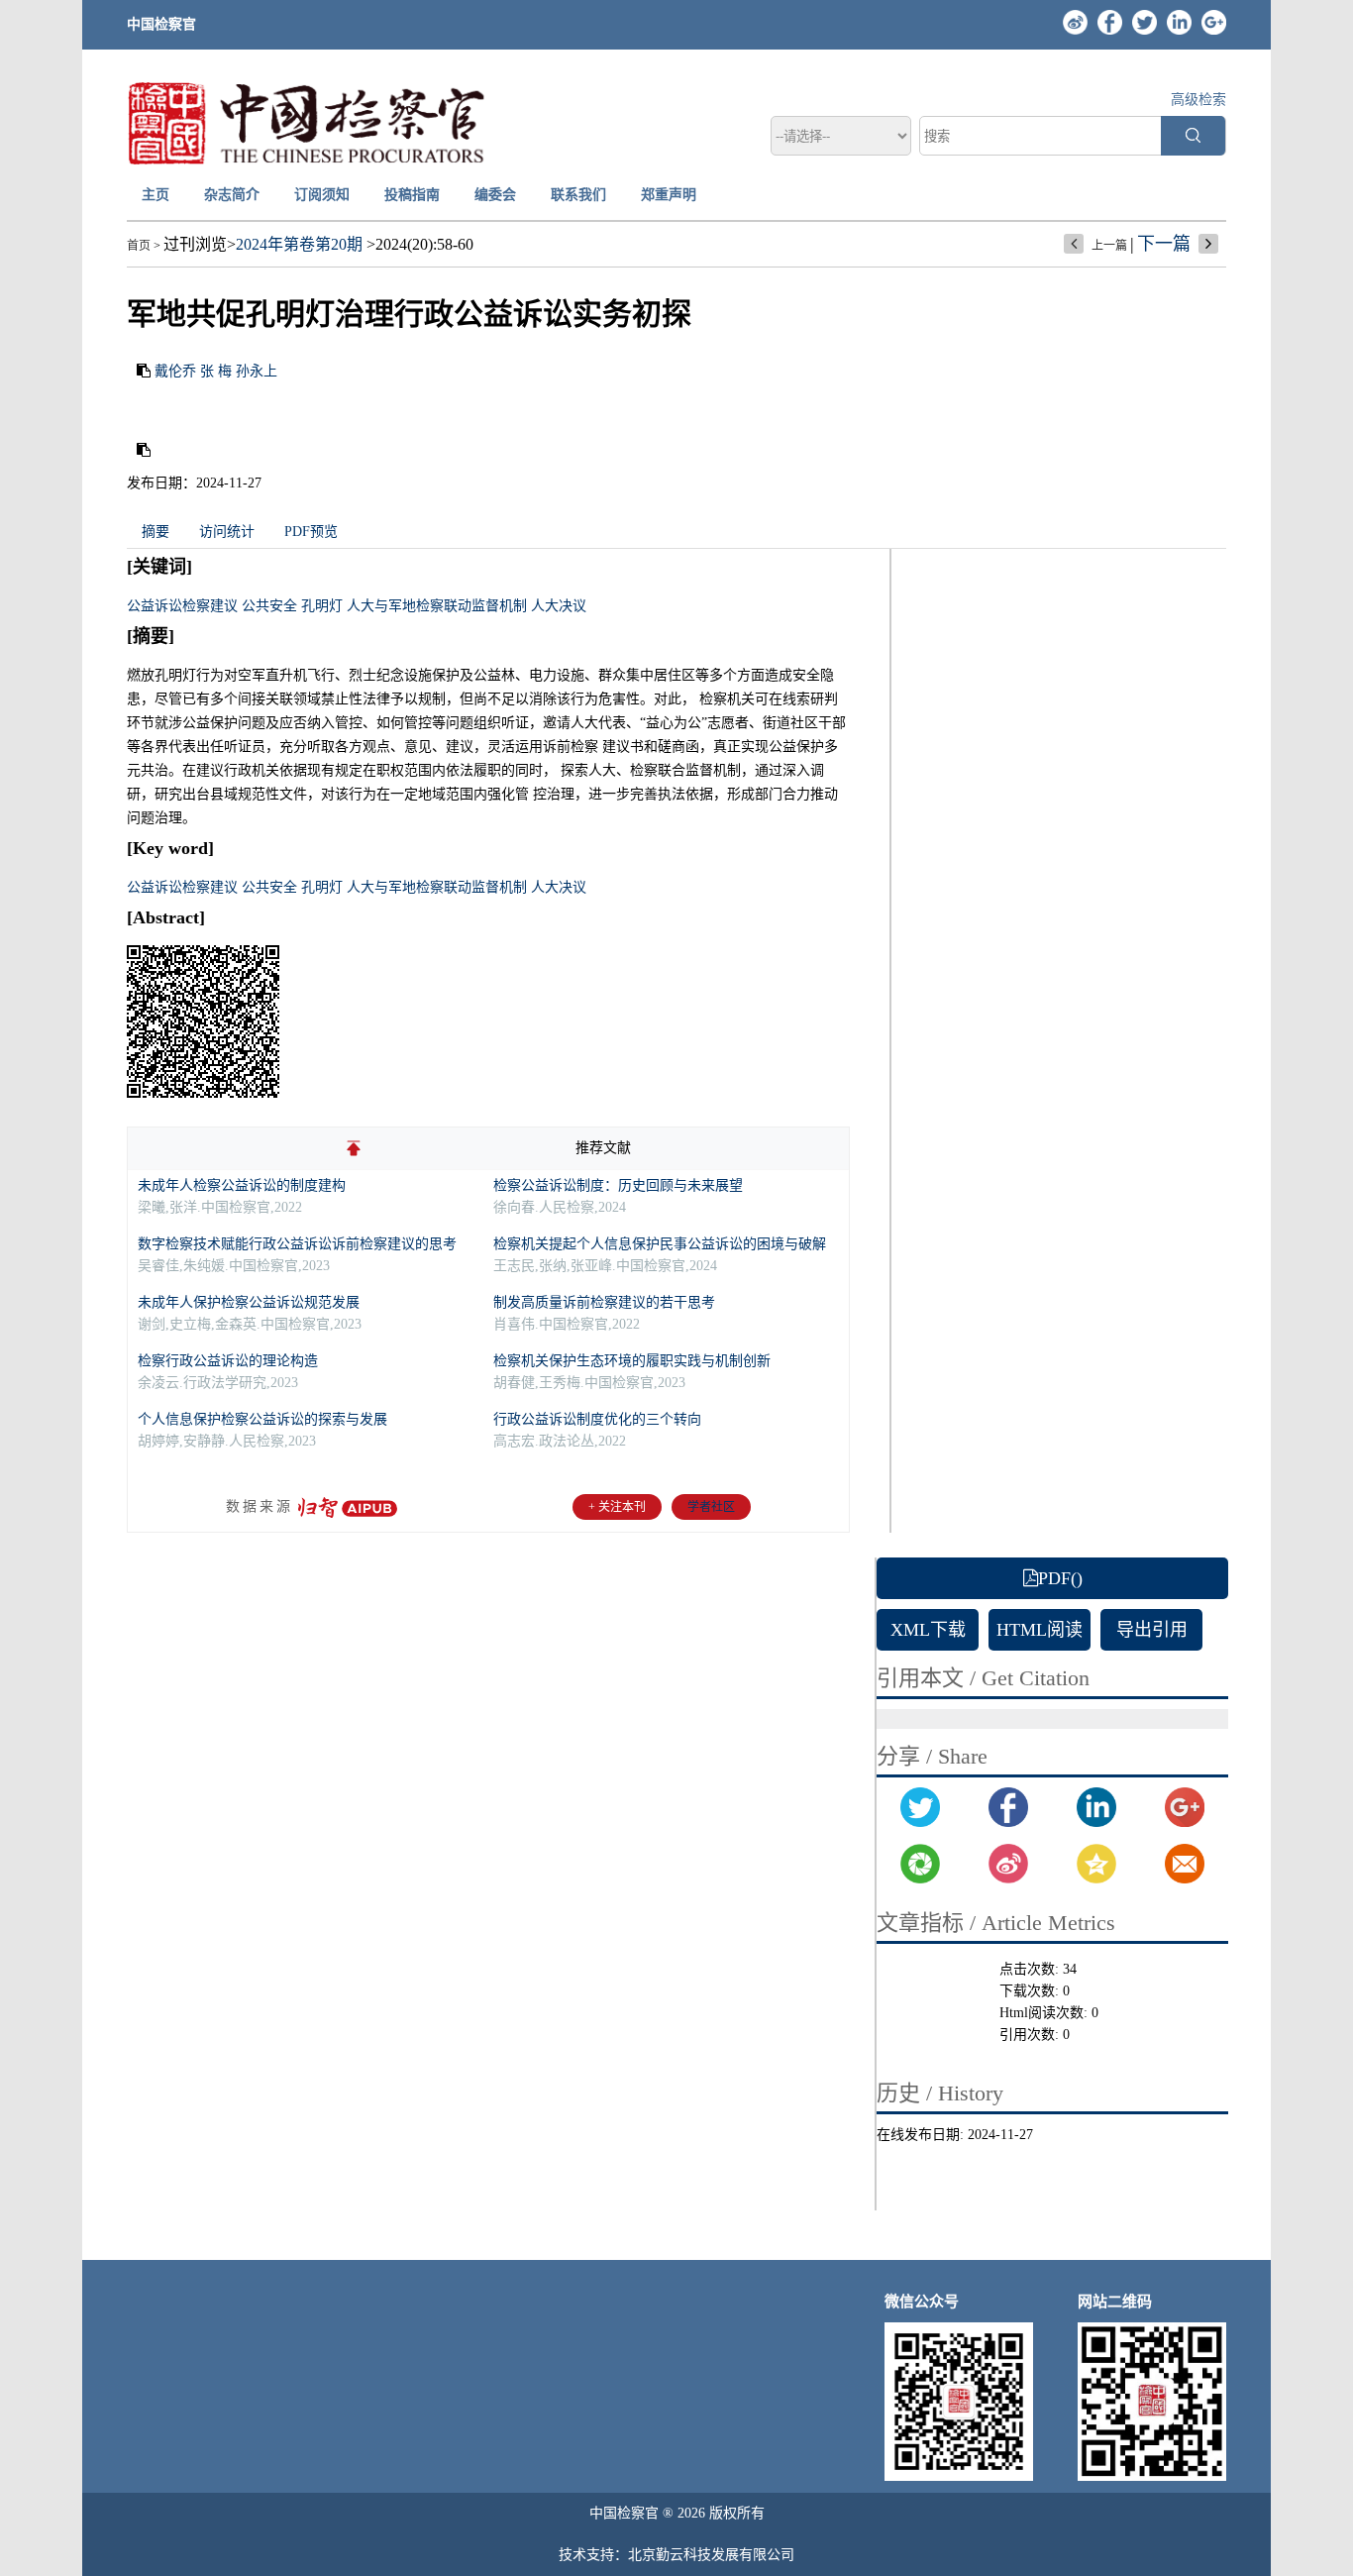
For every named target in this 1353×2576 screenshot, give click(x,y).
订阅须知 (322, 195)
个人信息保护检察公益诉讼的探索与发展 (262, 1419)
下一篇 (1164, 244)
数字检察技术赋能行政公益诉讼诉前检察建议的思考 (297, 1244)
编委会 (495, 195)
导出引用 (1152, 1630)
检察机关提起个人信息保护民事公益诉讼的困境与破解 (660, 1244)
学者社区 (711, 1507)
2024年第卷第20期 (299, 244)
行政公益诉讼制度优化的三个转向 (597, 1419)
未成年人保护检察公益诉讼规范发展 (249, 1302)
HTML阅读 (1040, 1630)
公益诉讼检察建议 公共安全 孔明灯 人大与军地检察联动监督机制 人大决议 (357, 606)
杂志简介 (232, 195)
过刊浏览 (195, 244)
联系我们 (578, 195)
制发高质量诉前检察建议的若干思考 (604, 1302)
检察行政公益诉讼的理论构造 (228, 1361)
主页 (156, 195)
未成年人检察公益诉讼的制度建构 (242, 1185)
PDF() (1060, 1578)
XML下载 (928, 1630)
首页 (139, 246)
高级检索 (1198, 100)
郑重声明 (669, 195)
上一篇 (1109, 246)
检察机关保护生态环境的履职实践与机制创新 (632, 1361)
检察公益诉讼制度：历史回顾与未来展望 (618, 1185)
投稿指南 (412, 195)
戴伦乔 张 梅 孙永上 (216, 371)
